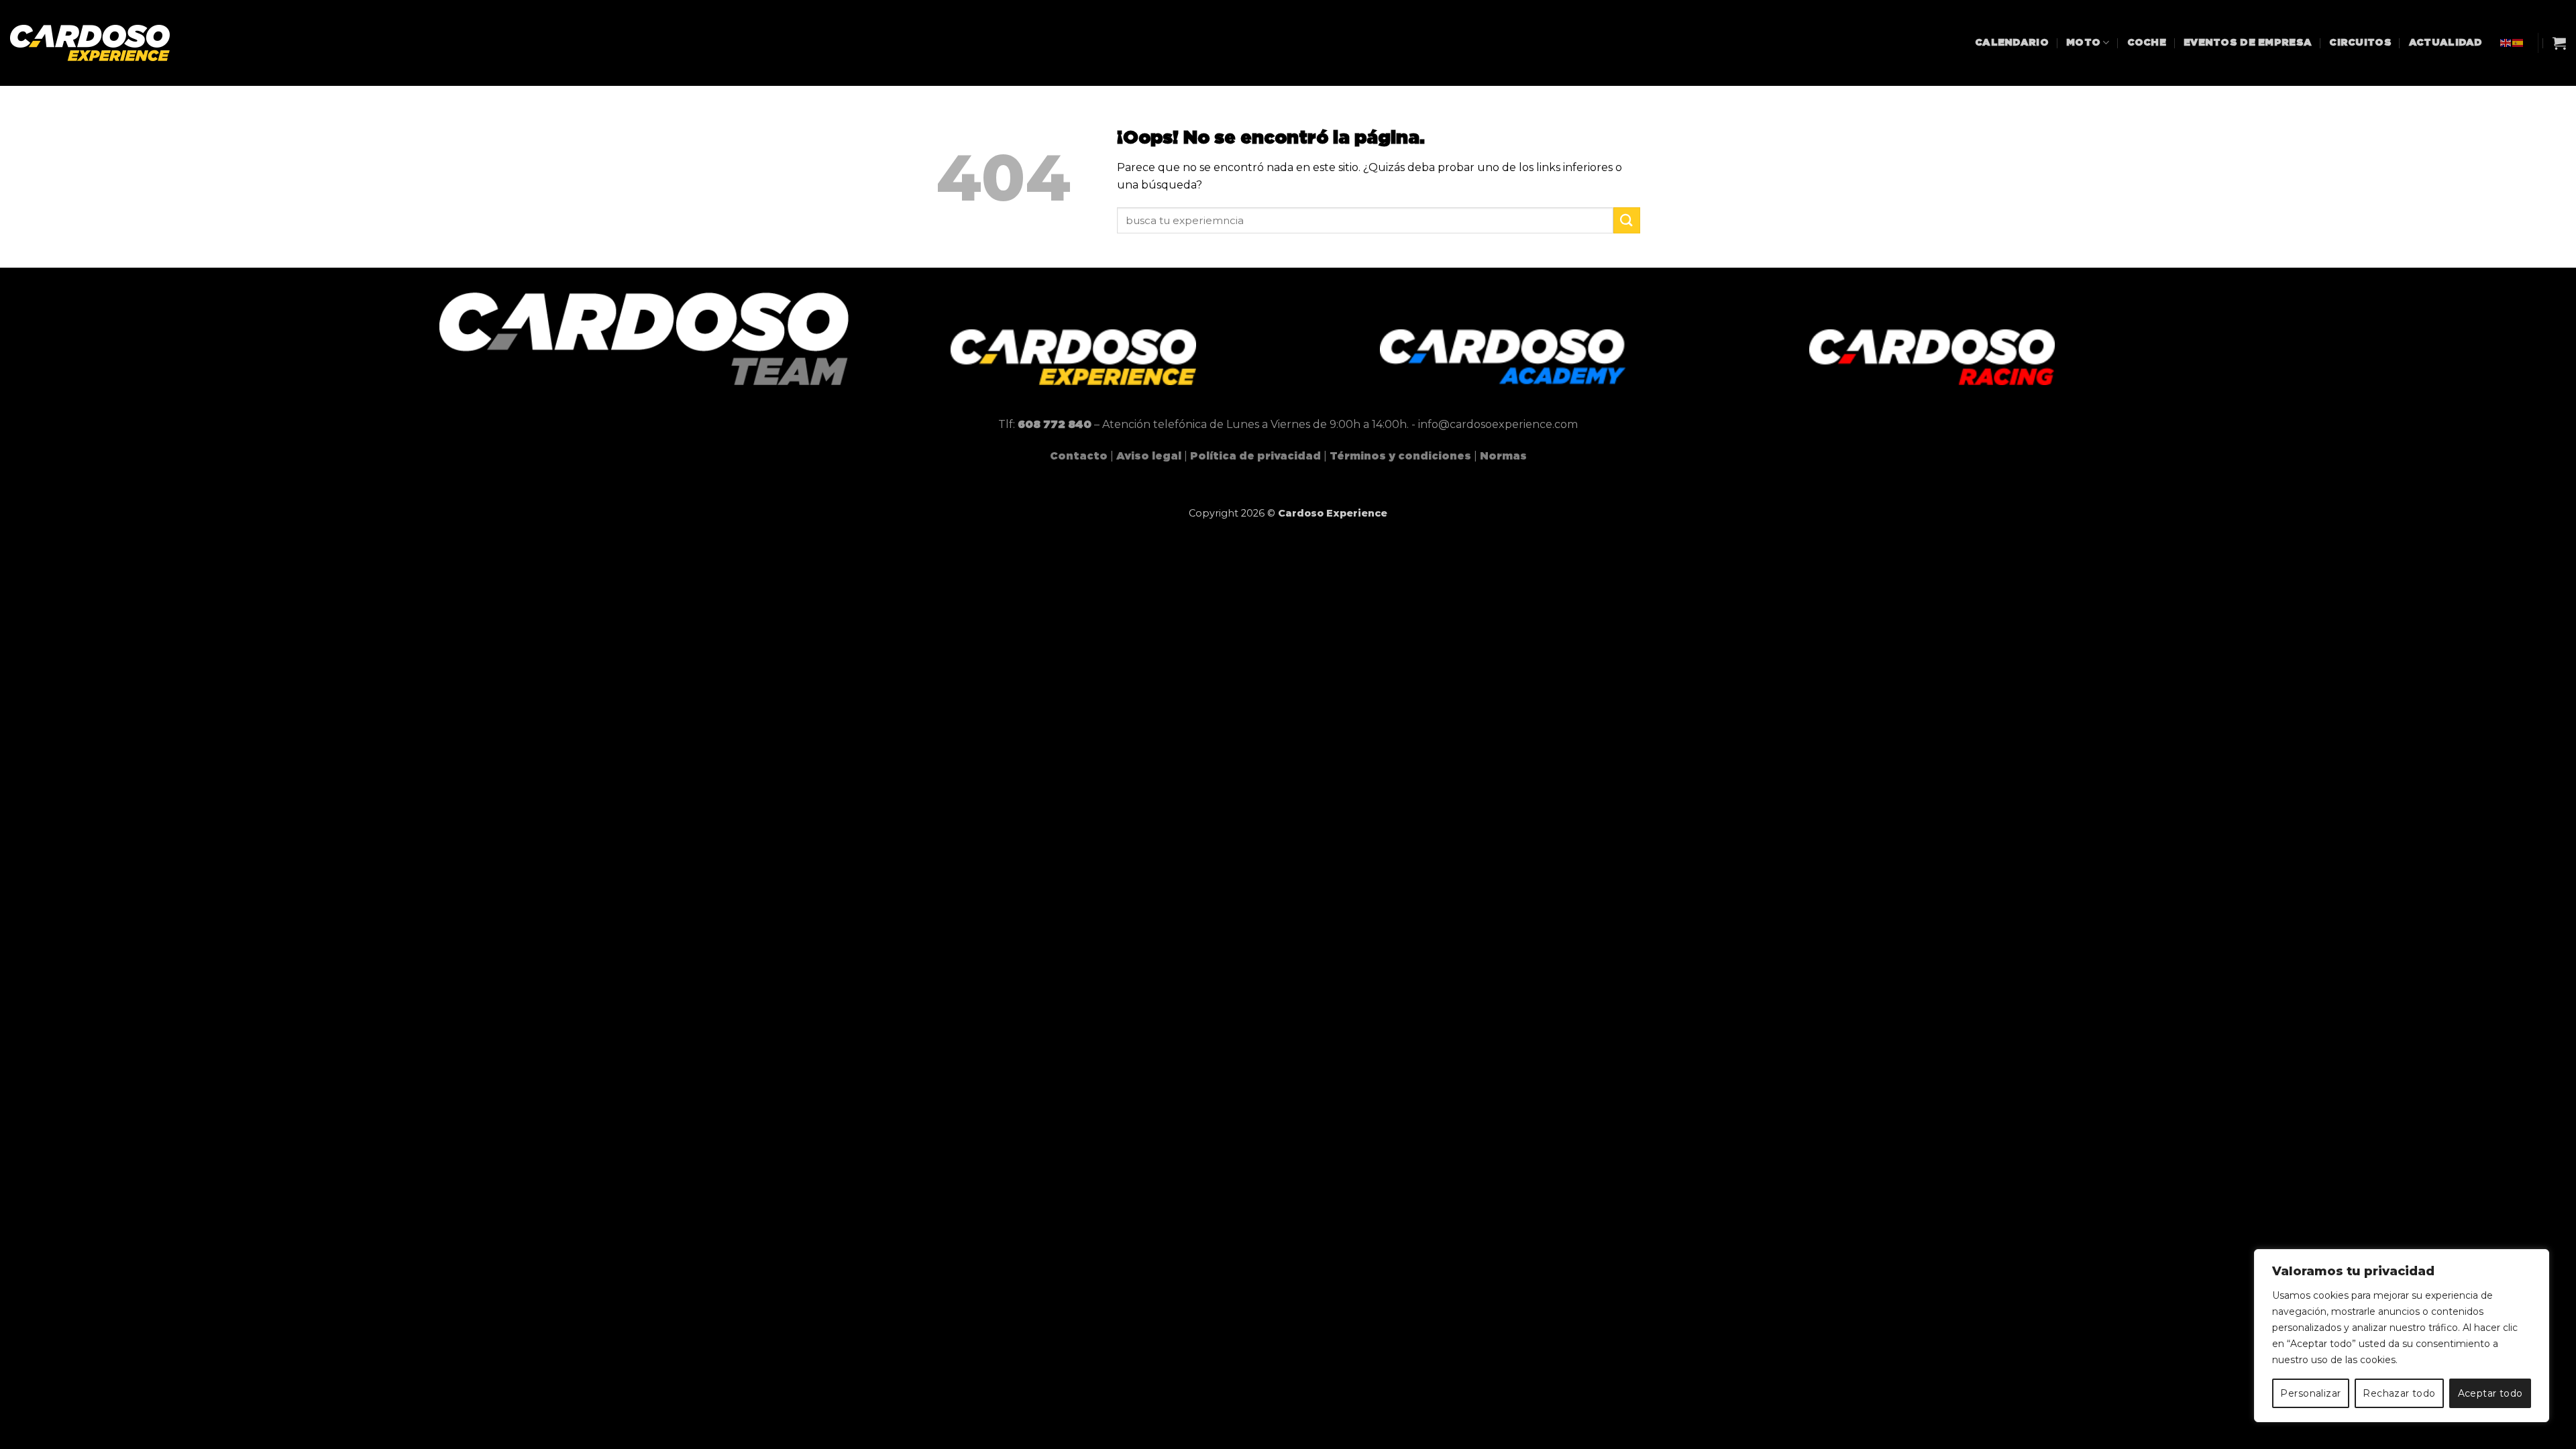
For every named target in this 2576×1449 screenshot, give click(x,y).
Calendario (2012, 43)
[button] (2559, 43)
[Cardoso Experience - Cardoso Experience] (101, 43)
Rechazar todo (2399, 1393)
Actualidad (2446, 43)
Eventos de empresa (2248, 43)
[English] (2506, 43)
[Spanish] (2518, 43)
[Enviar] (1627, 220)
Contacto (1079, 456)
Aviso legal (1149, 456)
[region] (2402, 1336)
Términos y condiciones (1400, 456)
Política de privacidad (1255, 456)
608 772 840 (1055, 425)
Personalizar (2310, 1393)
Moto (2083, 43)
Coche (2147, 43)
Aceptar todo (2490, 1393)
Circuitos (2360, 43)
